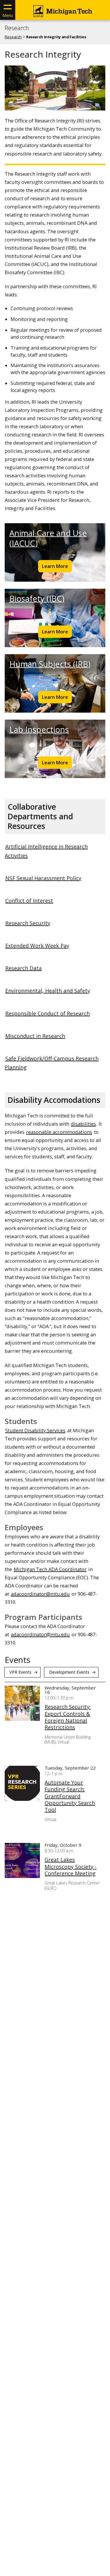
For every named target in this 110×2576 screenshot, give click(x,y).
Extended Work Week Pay (37, 946)
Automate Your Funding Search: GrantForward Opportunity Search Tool (70, 1796)
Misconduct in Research (35, 1036)
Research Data (23, 968)
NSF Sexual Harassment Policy (43, 878)
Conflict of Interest (29, 901)
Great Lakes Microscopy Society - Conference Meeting (71, 1867)
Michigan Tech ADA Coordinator (50, 1569)
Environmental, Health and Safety (48, 991)
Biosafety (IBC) (37, 598)
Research (17, 28)
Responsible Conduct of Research (48, 1013)
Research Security (28, 923)
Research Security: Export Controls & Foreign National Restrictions (68, 1717)
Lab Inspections (39, 729)
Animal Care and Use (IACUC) (48, 538)
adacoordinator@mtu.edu (40, 1594)
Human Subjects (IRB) (50, 664)
